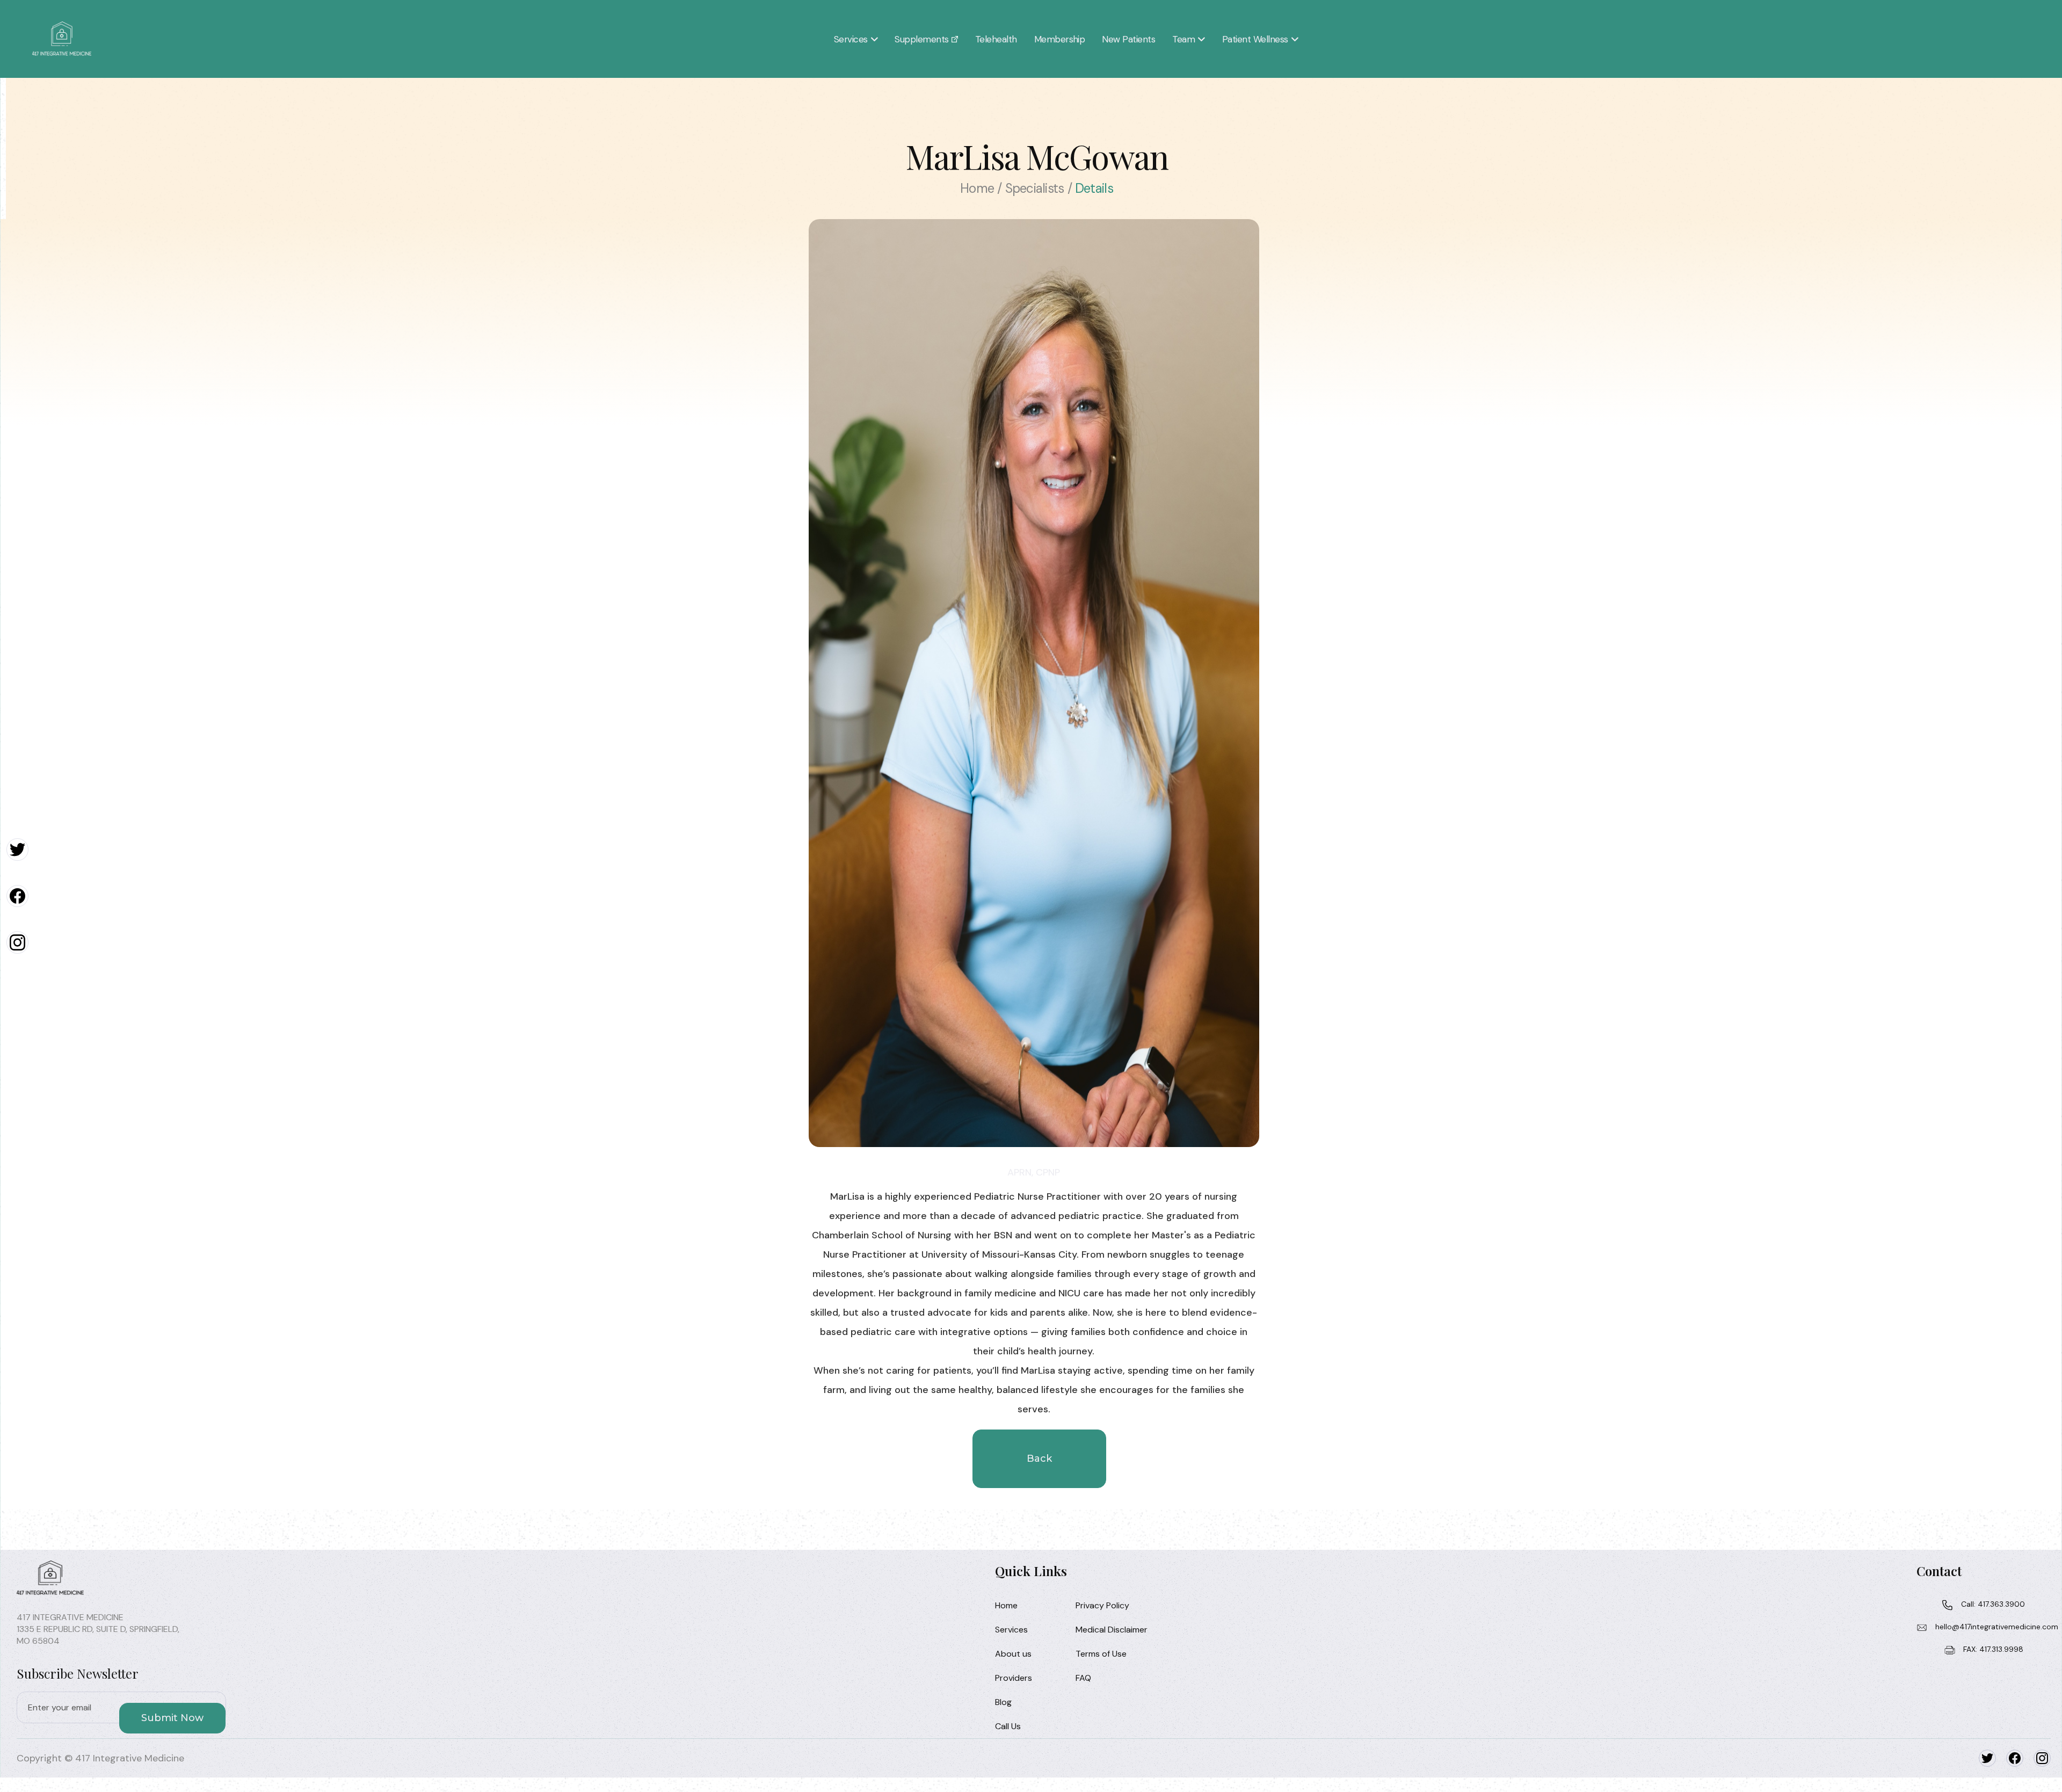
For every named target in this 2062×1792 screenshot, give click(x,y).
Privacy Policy (1102, 1605)
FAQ (1083, 1678)
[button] (856, 39)
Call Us (1008, 1726)
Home (1006, 1605)
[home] (62, 39)
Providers (1014, 1678)
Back (1039, 1459)
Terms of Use (1101, 1654)
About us (1013, 1654)
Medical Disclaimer (1112, 1630)
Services (1011, 1630)
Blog (1003, 1702)
